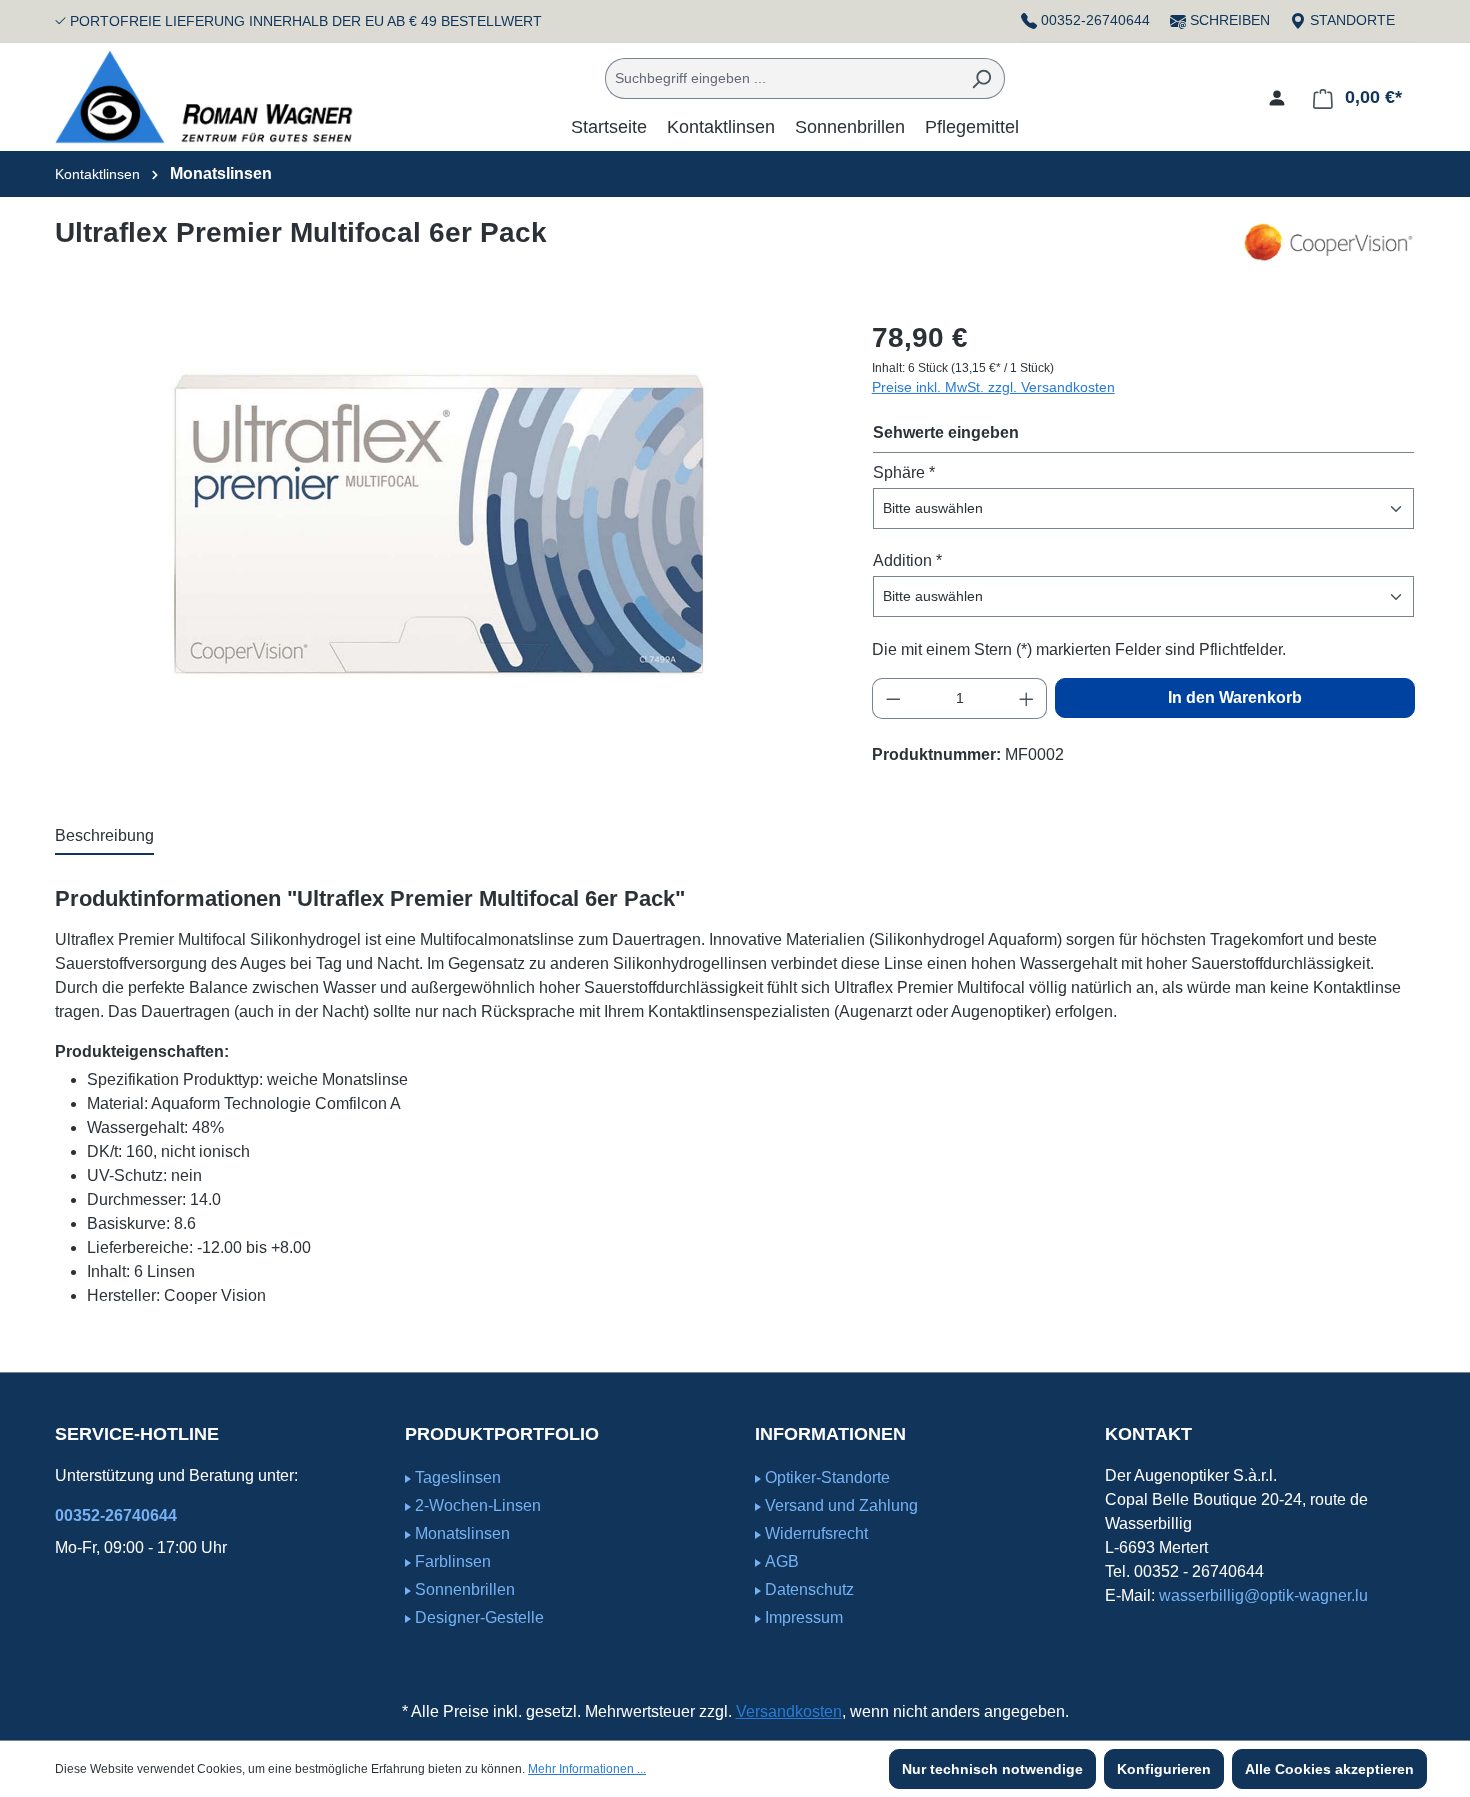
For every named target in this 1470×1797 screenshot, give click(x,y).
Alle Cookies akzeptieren (1329, 1769)
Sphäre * (904, 472)
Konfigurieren (1164, 1769)
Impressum (804, 1617)
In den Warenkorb (1235, 697)
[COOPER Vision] (1327, 242)
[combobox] (782, 78)
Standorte (1350, 20)
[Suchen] (981, 78)
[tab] (104, 837)
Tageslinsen (458, 1477)
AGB (782, 1561)
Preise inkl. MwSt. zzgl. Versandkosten (993, 387)
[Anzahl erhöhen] (1027, 698)
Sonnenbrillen (465, 1589)
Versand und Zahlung (841, 1505)
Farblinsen (453, 1561)
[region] (443, 532)
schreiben (1230, 20)
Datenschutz (809, 1589)
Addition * (907, 560)
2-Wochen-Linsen (478, 1505)
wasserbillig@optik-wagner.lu (1263, 1595)
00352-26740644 (1095, 20)
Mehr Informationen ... (587, 1769)
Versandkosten (789, 1711)
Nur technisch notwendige (992, 1769)
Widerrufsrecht (816, 1533)
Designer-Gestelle (479, 1617)
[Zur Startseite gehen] (205, 97)
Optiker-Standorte (827, 1477)
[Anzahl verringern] (893, 698)
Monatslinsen (462, 1533)
